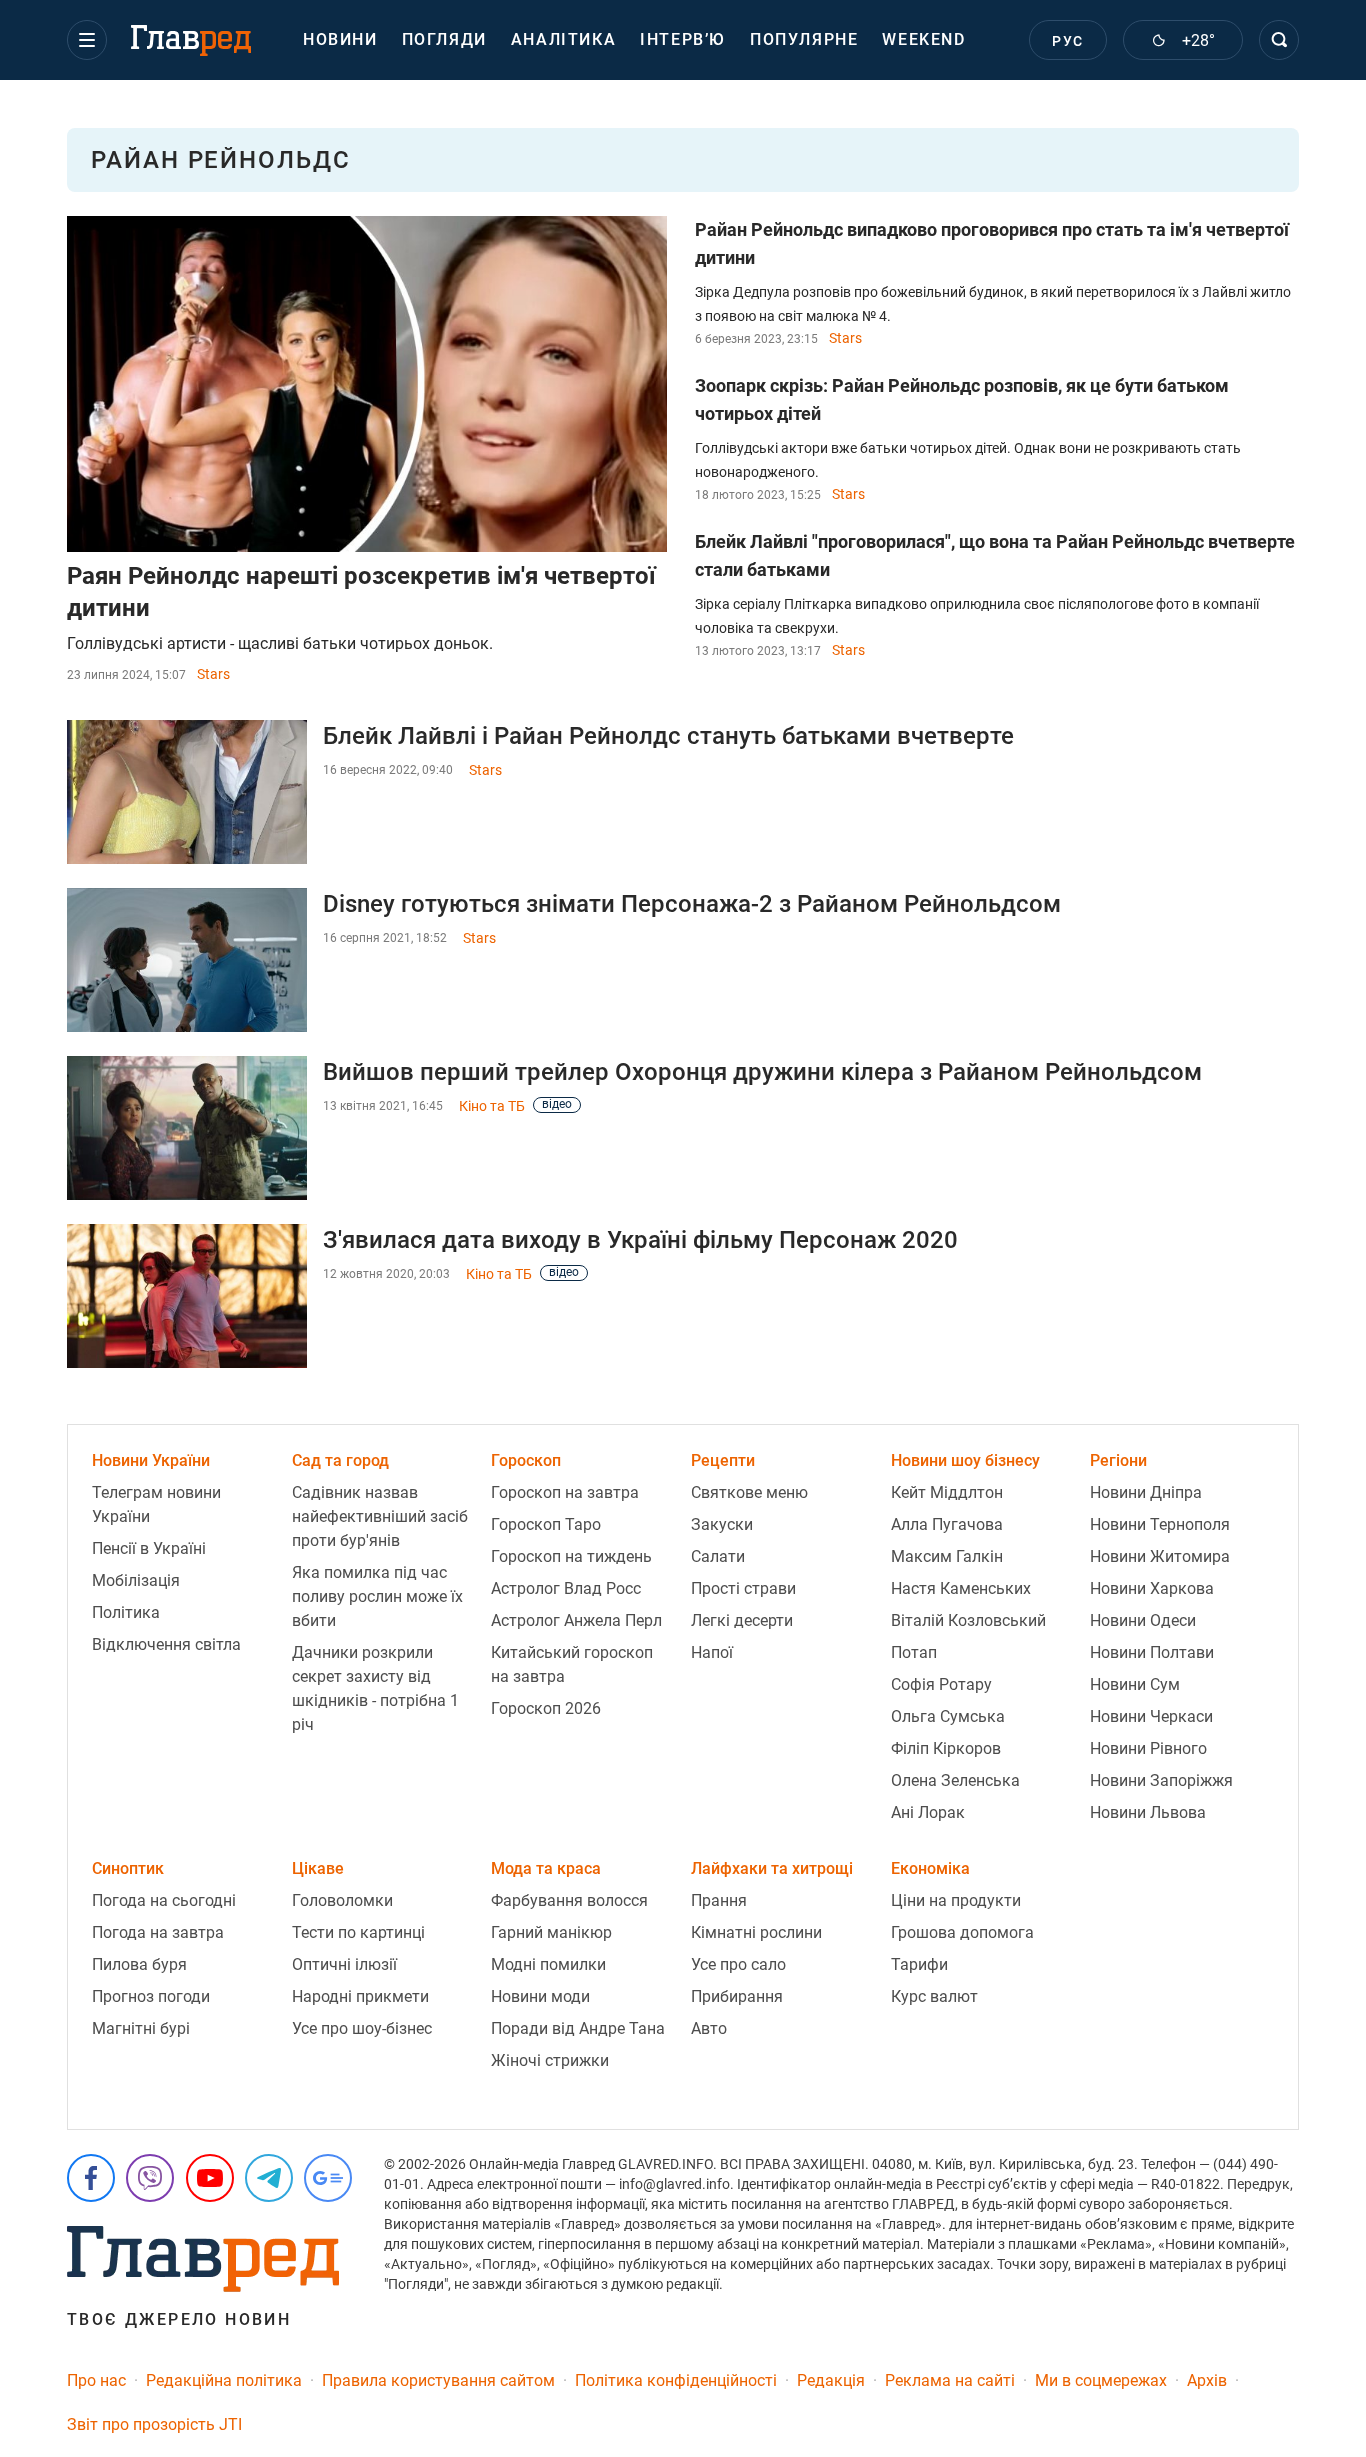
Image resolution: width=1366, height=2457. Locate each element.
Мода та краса (546, 1868)
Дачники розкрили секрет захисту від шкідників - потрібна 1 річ (375, 1688)
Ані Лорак (928, 1812)
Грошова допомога (962, 1932)
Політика (126, 1612)
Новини (340, 39)
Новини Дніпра (1146, 1492)
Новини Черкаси (1151, 1716)
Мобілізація (136, 1580)
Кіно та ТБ (492, 1106)
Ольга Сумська (948, 1716)
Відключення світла (166, 1644)
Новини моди (540, 1996)
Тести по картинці (358, 1932)
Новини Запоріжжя (1161, 1780)
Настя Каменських (961, 1588)
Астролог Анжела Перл (576, 1620)
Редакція (831, 2380)
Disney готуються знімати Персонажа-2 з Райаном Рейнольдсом (692, 904)
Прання (719, 1900)
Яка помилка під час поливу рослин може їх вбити (377, 1596)
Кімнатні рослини (756, 1932)
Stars (213, 674)
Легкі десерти (742, 1620)
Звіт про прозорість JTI (154, 2424)
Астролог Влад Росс (566, 1588)
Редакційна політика (224, 2380)
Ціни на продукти (956, 1900)
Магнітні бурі (141, 2028)
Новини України (151, 1460)
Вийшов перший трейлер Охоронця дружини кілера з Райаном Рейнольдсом (762, 1072)
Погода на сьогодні (164, 1900)
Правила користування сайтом (438, 2380)
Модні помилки (548, 1964)
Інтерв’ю (683, 39)
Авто (709, 2028)
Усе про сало (738, 1964)
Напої (712, 1652)
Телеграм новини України (156, 1504)
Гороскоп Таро (546, 1524)
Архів (1207, 2380)
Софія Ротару (941, 1684)
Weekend (923, 39)
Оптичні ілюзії (344, 1964)
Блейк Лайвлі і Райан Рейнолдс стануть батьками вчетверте (668, 736)
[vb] (150, 2178)
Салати (718, 1556)
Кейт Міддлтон (947, 1492)
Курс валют (934, 1996)
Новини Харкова (1152, 1588)
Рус (1067, 41)
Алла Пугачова (947, 1524)
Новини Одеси (1143, 1620)
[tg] (269, 2178)
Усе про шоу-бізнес (362, 2028)
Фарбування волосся (569, 1900)
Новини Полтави (1152, 1652)
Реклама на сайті (950, 2380)
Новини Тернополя (1160, 1524)
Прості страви (743, 1588)
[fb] (91, 2178)
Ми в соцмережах (1101, 2380)
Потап (914, 1652)
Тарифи (919, 1964)
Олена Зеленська (955, 1780)
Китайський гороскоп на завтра (572, 1664)
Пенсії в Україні (149, 1548)
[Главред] (191, 41)
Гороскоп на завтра (565, 1492)
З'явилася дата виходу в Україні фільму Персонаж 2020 (640, 1240)
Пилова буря (139, 1964)
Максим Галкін (947, 1556)
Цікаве (318, 1868)
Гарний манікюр (551, 1932)
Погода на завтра (158, 1932)
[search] (1279, 40)
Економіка (930, 1868)
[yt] (210, 2178)
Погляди (444, 39)
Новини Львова (1148, 1812)
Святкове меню (749, 1492)
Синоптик (128, 1868)
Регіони (1118, 1460)
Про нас (96, 2380)
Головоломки (342, 1900)
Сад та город (340, 1460)
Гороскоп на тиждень (571, 1556)
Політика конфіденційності (676, 2380)
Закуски (722, 1524)
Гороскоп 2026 (546, 1708)
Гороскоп (526, 1460)
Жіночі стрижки (550, 2060)
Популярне (804, 39)
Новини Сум (1135, 1684)
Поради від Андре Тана (578, 2028)
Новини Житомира (1160, 1556)
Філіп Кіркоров (946, 1748)
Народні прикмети (360, 1996)
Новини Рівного (1148, 1748)
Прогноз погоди (151, 1996)
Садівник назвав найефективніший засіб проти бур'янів (380, 1516)
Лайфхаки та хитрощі (772, 1868)
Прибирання (737, 1996)
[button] (87, 40)
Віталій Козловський (968, 1620)
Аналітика (563, 39)
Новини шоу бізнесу (965, 1460)
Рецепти (723, 1460)
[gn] (328, 2178)
